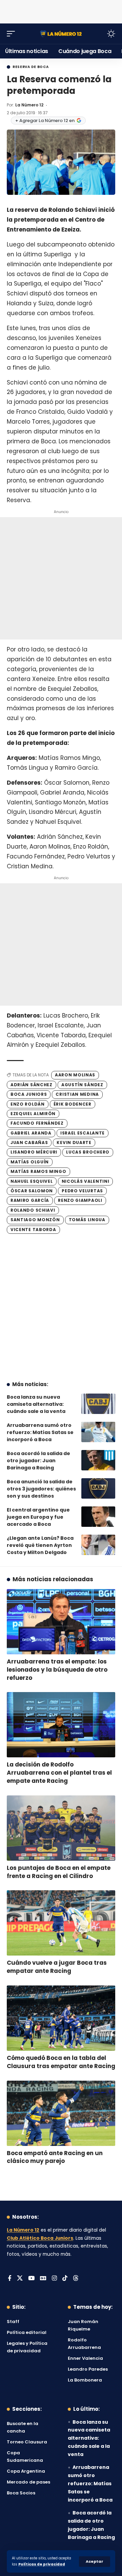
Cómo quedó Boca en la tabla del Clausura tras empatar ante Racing (61, 2062)
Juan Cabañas (29, 1142)
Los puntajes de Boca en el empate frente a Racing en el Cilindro (59, 1872)
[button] (95, 2562)
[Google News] (43, 2279)
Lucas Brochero (88, 1152)
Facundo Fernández (37, 1123)
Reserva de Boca (31, 67)
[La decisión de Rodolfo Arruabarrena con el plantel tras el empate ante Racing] (61, 1725)
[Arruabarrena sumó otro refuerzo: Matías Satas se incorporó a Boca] (98, 1432)
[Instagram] (54, 2279)
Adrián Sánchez (32, 1085)
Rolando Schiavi (33, 1210)
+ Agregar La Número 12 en (45, 121)
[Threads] (76, 2279)
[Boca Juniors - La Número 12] (61, 33)
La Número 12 (29, 105)
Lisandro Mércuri (34, 1152)
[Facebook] (10, 2279)
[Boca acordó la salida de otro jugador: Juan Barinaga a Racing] (98, 1460)
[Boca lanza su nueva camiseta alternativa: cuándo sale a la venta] (98, 1404)
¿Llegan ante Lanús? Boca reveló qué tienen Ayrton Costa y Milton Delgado (40, 1545)
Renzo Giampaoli (80, 1200)
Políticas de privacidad (42, 2564)
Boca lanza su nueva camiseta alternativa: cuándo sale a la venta (36, 1404)
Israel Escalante (83, 1133)
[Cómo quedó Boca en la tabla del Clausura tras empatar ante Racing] (61, 2018)
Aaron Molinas (75, 1075)
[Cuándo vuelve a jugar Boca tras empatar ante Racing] (61, 1923)
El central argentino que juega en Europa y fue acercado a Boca (38, 1517)
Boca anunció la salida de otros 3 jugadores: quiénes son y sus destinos (41, 1489)
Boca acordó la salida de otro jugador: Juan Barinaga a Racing (38, 1461)
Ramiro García (30, 1200)
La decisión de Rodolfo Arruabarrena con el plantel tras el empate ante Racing (59, 1773)
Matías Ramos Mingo (38, 1171)
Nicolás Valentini (86, 1181)
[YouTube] (31, 2279)
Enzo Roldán (28, 1104)
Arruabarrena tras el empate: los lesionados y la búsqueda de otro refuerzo (57, 1670)
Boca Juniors (29, 1094)
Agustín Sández (82, 1085)
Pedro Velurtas (82, 1191)
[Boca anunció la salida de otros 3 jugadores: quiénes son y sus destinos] (98, 1488)
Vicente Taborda (33, 1230)
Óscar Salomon (32, 1191)
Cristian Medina (77, 1094)
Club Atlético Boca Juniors (40, 2238)
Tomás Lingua (87, 1220)
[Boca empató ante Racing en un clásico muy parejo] (61, 2113)
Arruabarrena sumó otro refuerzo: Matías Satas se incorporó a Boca (40, 1432)
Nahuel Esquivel (32, 1181)
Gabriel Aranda (31, 1133)
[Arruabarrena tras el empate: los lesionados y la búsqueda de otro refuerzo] (61, 1622)
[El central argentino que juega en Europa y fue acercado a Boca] (98, 1517)
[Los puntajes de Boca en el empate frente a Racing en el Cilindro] (61, 1828)
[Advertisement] (61, 10)
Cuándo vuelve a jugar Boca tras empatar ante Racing (57, 1967)
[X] (20, 2279)
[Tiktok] (65, 2279)
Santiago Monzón (35, 1220)
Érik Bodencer (73, 1104)
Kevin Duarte (74, 1142)
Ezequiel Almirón (33, 1114)
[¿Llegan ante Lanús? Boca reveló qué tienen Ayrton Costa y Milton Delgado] (98, 1545)
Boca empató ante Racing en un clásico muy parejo (55, 2157)
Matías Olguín (30, 1162)
